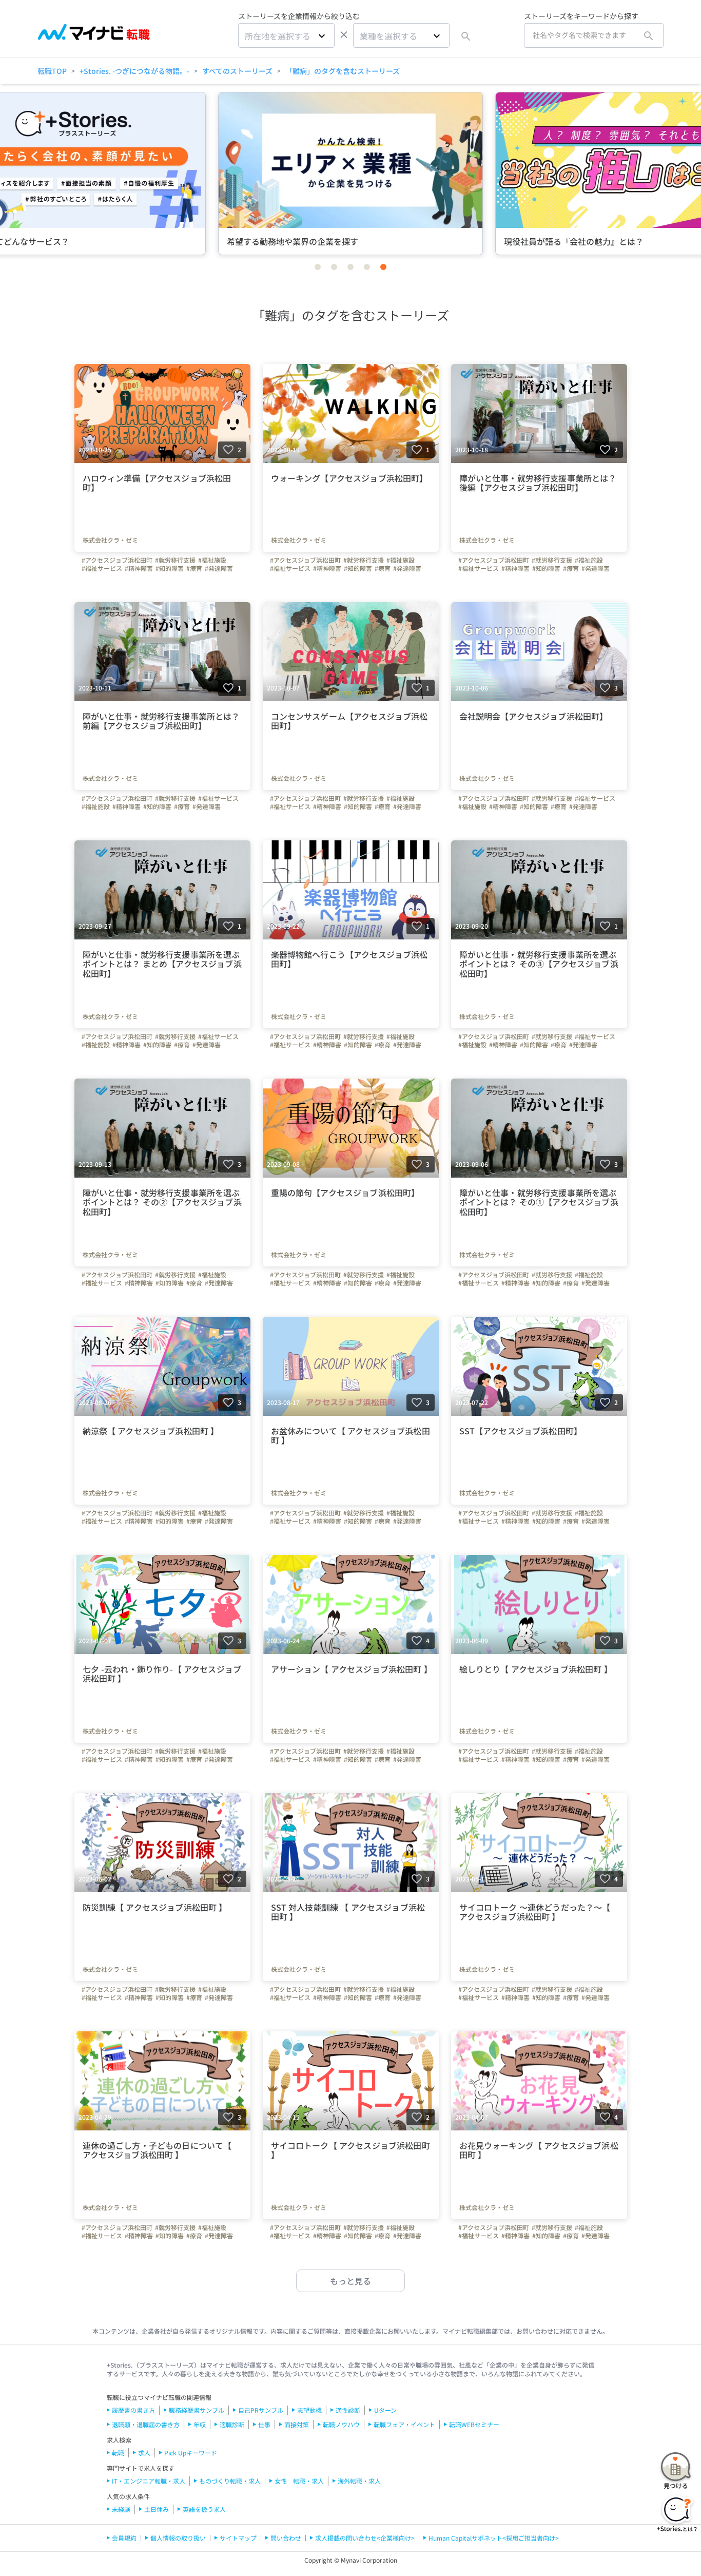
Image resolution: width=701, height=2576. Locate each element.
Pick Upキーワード (191, 2453)
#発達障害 (219, 568)
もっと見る (350, 2281)
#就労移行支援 (175, 560)
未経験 (121, 2509)
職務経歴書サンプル (197, 2410)
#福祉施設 (212, 560)
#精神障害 (139, 568)
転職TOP (52, 71)
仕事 (264, 2424)
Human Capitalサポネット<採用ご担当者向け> (494, 2538)
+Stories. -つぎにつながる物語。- (134, 71)
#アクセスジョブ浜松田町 (117, 560)
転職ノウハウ (341, 2424)
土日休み (157, 2509)
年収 (200, 2424)
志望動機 (309, 2410)
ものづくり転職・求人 (230, 2481)
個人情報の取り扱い (178, 2538)
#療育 (194, 568)
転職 (118, 2453)
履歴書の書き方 (133, 2410)
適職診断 (232, 2424)
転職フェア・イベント (404, 2424)
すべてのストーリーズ (237, 71)
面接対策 (297, 2424)
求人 (144, 2453)
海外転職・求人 (359, 2481)
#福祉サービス (102, 568)
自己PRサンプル (261, 2410)
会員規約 (124, 2538)
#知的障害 (170, 568)
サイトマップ (238, 2538)
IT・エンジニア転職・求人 (149, 2481)
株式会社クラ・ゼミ (110, 540)
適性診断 (348, 2410)
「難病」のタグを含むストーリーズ (343, 71)
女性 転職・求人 (299, 2481)
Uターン (385, 2410)
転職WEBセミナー (474, 2424)
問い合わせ (286, 2538)
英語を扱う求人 (204, 2509)
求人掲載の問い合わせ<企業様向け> (365, 2538)
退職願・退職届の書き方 (146, 2424)
